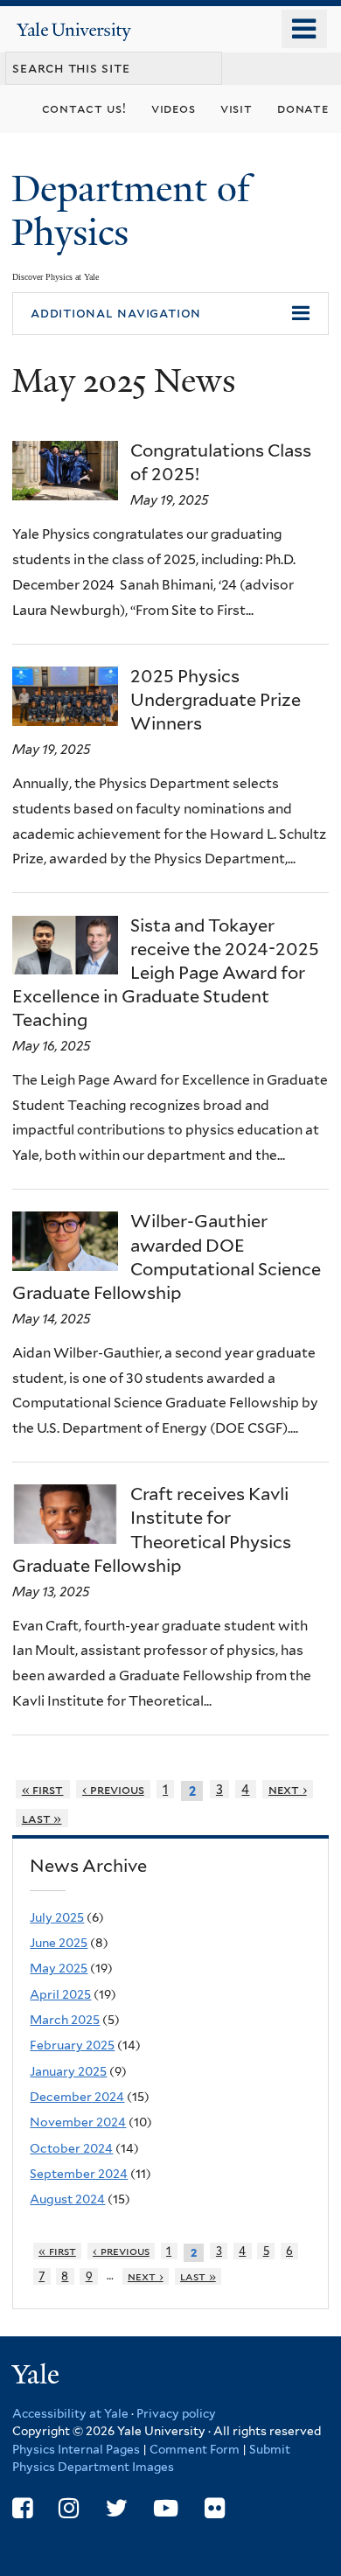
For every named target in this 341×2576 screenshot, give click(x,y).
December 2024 (77, 2097)
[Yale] (38, 2377)
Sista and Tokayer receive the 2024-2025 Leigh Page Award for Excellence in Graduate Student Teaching (166, 973)
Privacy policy (176, 2413)
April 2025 (60, 1994)
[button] (170, 314)
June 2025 (59, 1943)
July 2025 (57, 1917)
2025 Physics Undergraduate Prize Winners (216, 700)
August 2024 (67, 2199)
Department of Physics (131, 210)
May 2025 (59, 1968)
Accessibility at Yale (70, 2413)
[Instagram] (69, 2508)
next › (288, 1789)
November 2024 (78, 2122)
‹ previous (113, 1789)
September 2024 (79, 2174)
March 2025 (65, 2020)
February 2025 (72, 2045)
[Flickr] (215, 2508)
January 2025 (68, 2071)
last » (42, 1818)
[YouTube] (166, 2508)
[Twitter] (117, 2508)
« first (43, 1789)
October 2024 (71, 2148)
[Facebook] (22, 2508)
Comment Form (195, 2449)
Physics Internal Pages (76, 2449)
